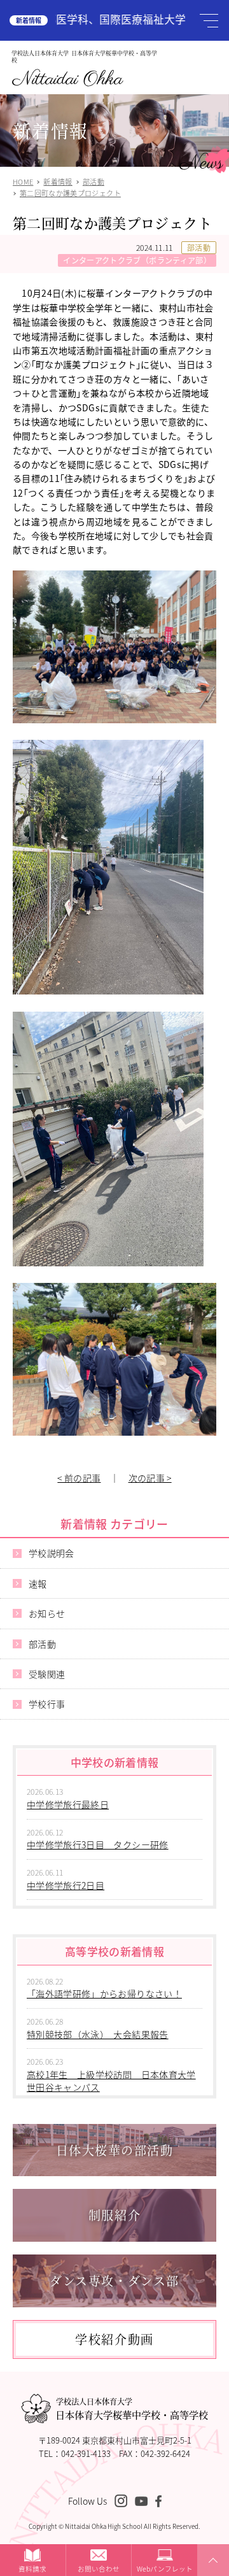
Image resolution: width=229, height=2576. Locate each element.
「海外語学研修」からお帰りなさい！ (104, 1993)
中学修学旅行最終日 (68, 1804)
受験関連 (47, 1674)
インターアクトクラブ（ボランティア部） (137, 260)
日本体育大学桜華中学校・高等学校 (132, 2409)
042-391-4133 (86, 2453)
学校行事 (47, 1704)
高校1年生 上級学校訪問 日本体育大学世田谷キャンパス (111, 2081)
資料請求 (32, 2569)
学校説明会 (52, 1553)
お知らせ (47, 1613)
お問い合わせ (99, 2569)
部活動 (199, 247)
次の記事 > (150, 1478)
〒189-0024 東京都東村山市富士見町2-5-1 (115, 2440)
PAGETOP (211, 2575)
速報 (38, 1583)
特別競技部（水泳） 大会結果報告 (98, 2034)
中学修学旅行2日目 (66, 1885)
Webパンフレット (165, 2569)
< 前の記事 (79, 1478)
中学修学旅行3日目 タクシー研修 (98, 1844)
